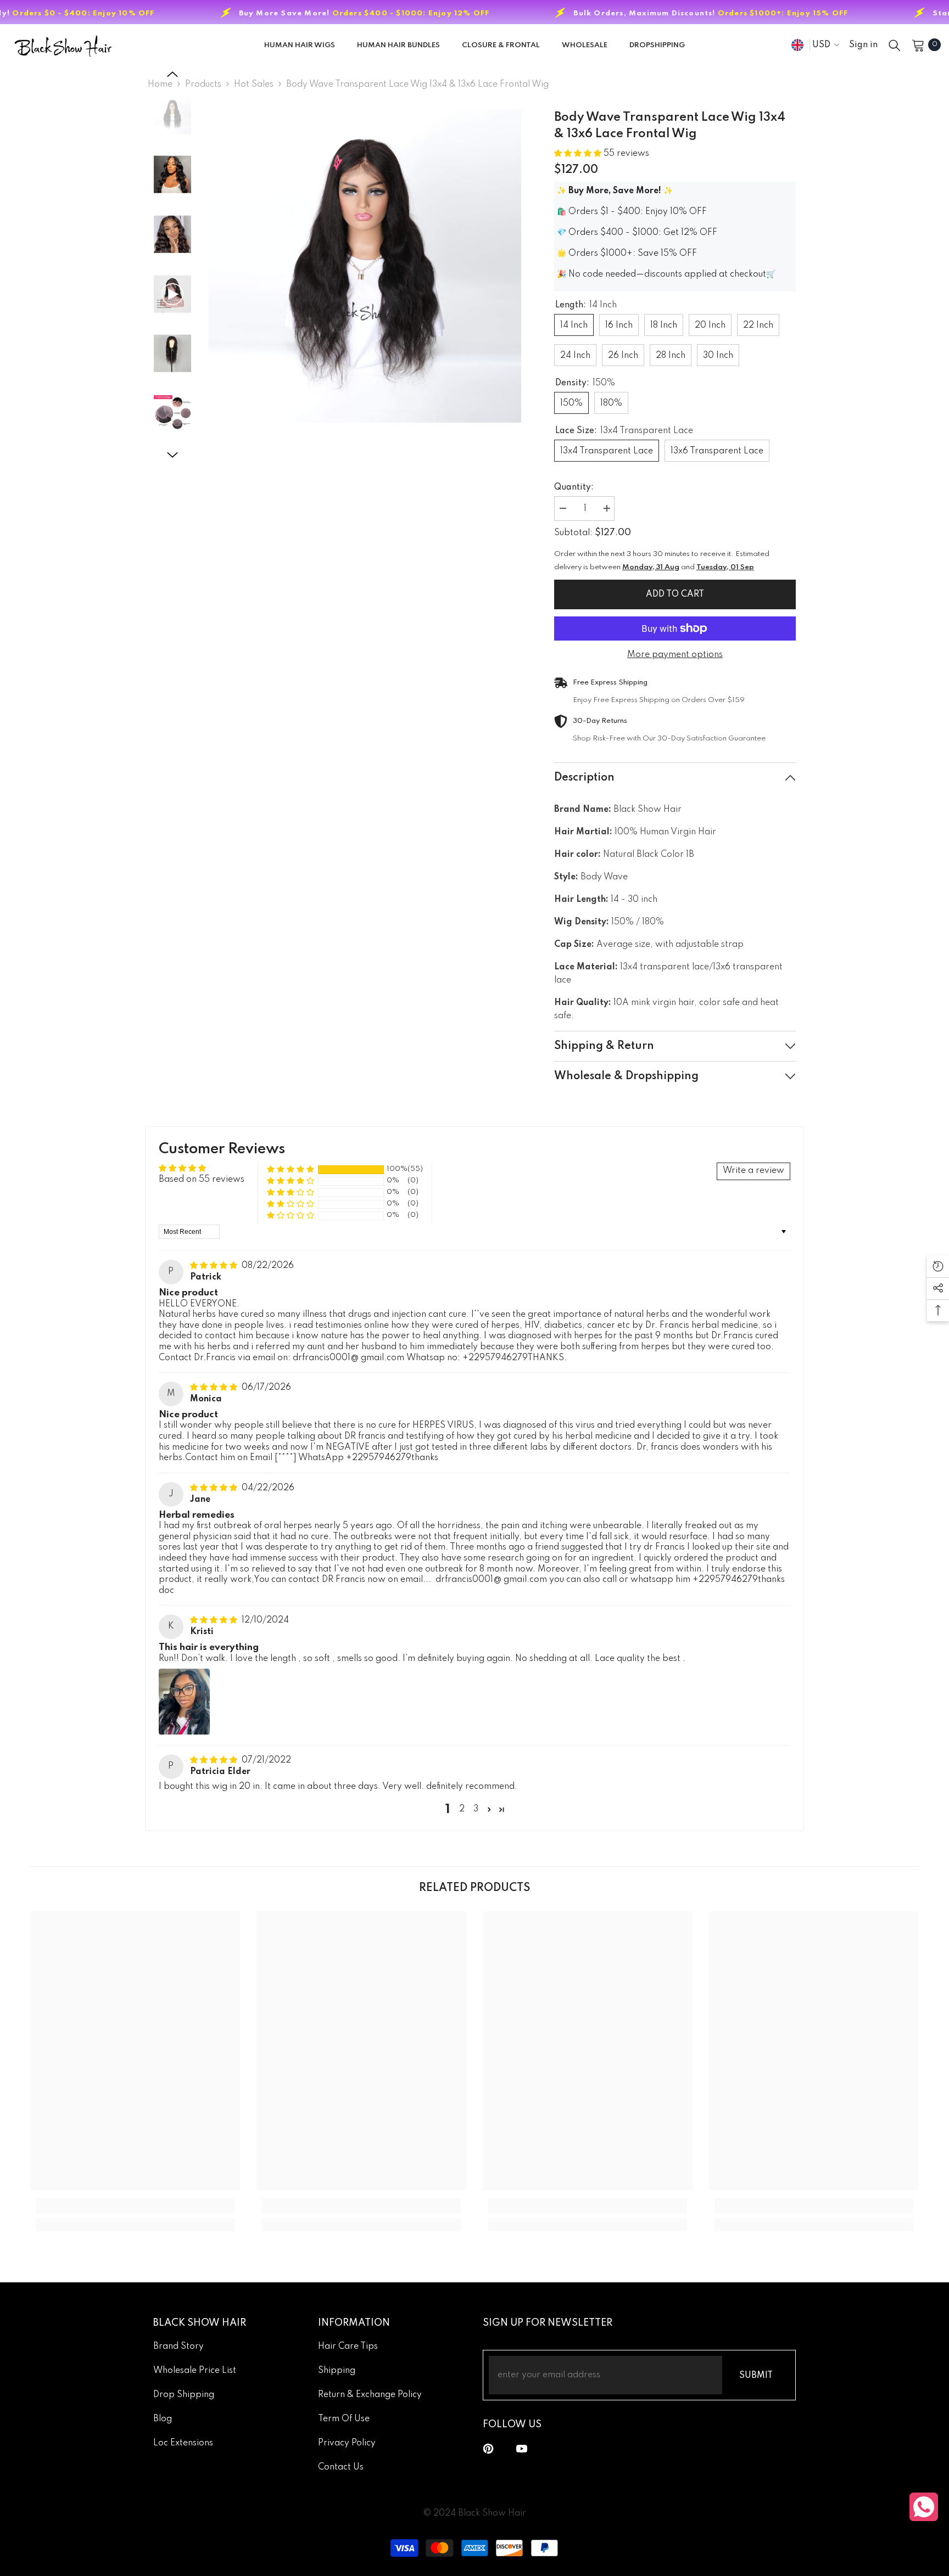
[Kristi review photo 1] (184, 1702)
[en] (797, 45)
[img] (215, 1266)
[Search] (895, 45)
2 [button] (462, 1809)
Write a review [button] (753, 1171)
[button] (172, 74)
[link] (135, 2206)
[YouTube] (522, 2449)
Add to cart (675, 594)
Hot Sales (254, 85)
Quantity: (574, 487)
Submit (756, 2376)
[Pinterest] (488, 2449)
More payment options (675, 655)
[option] (365, 266)
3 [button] (476, 1809)
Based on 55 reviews (202, 1180)
